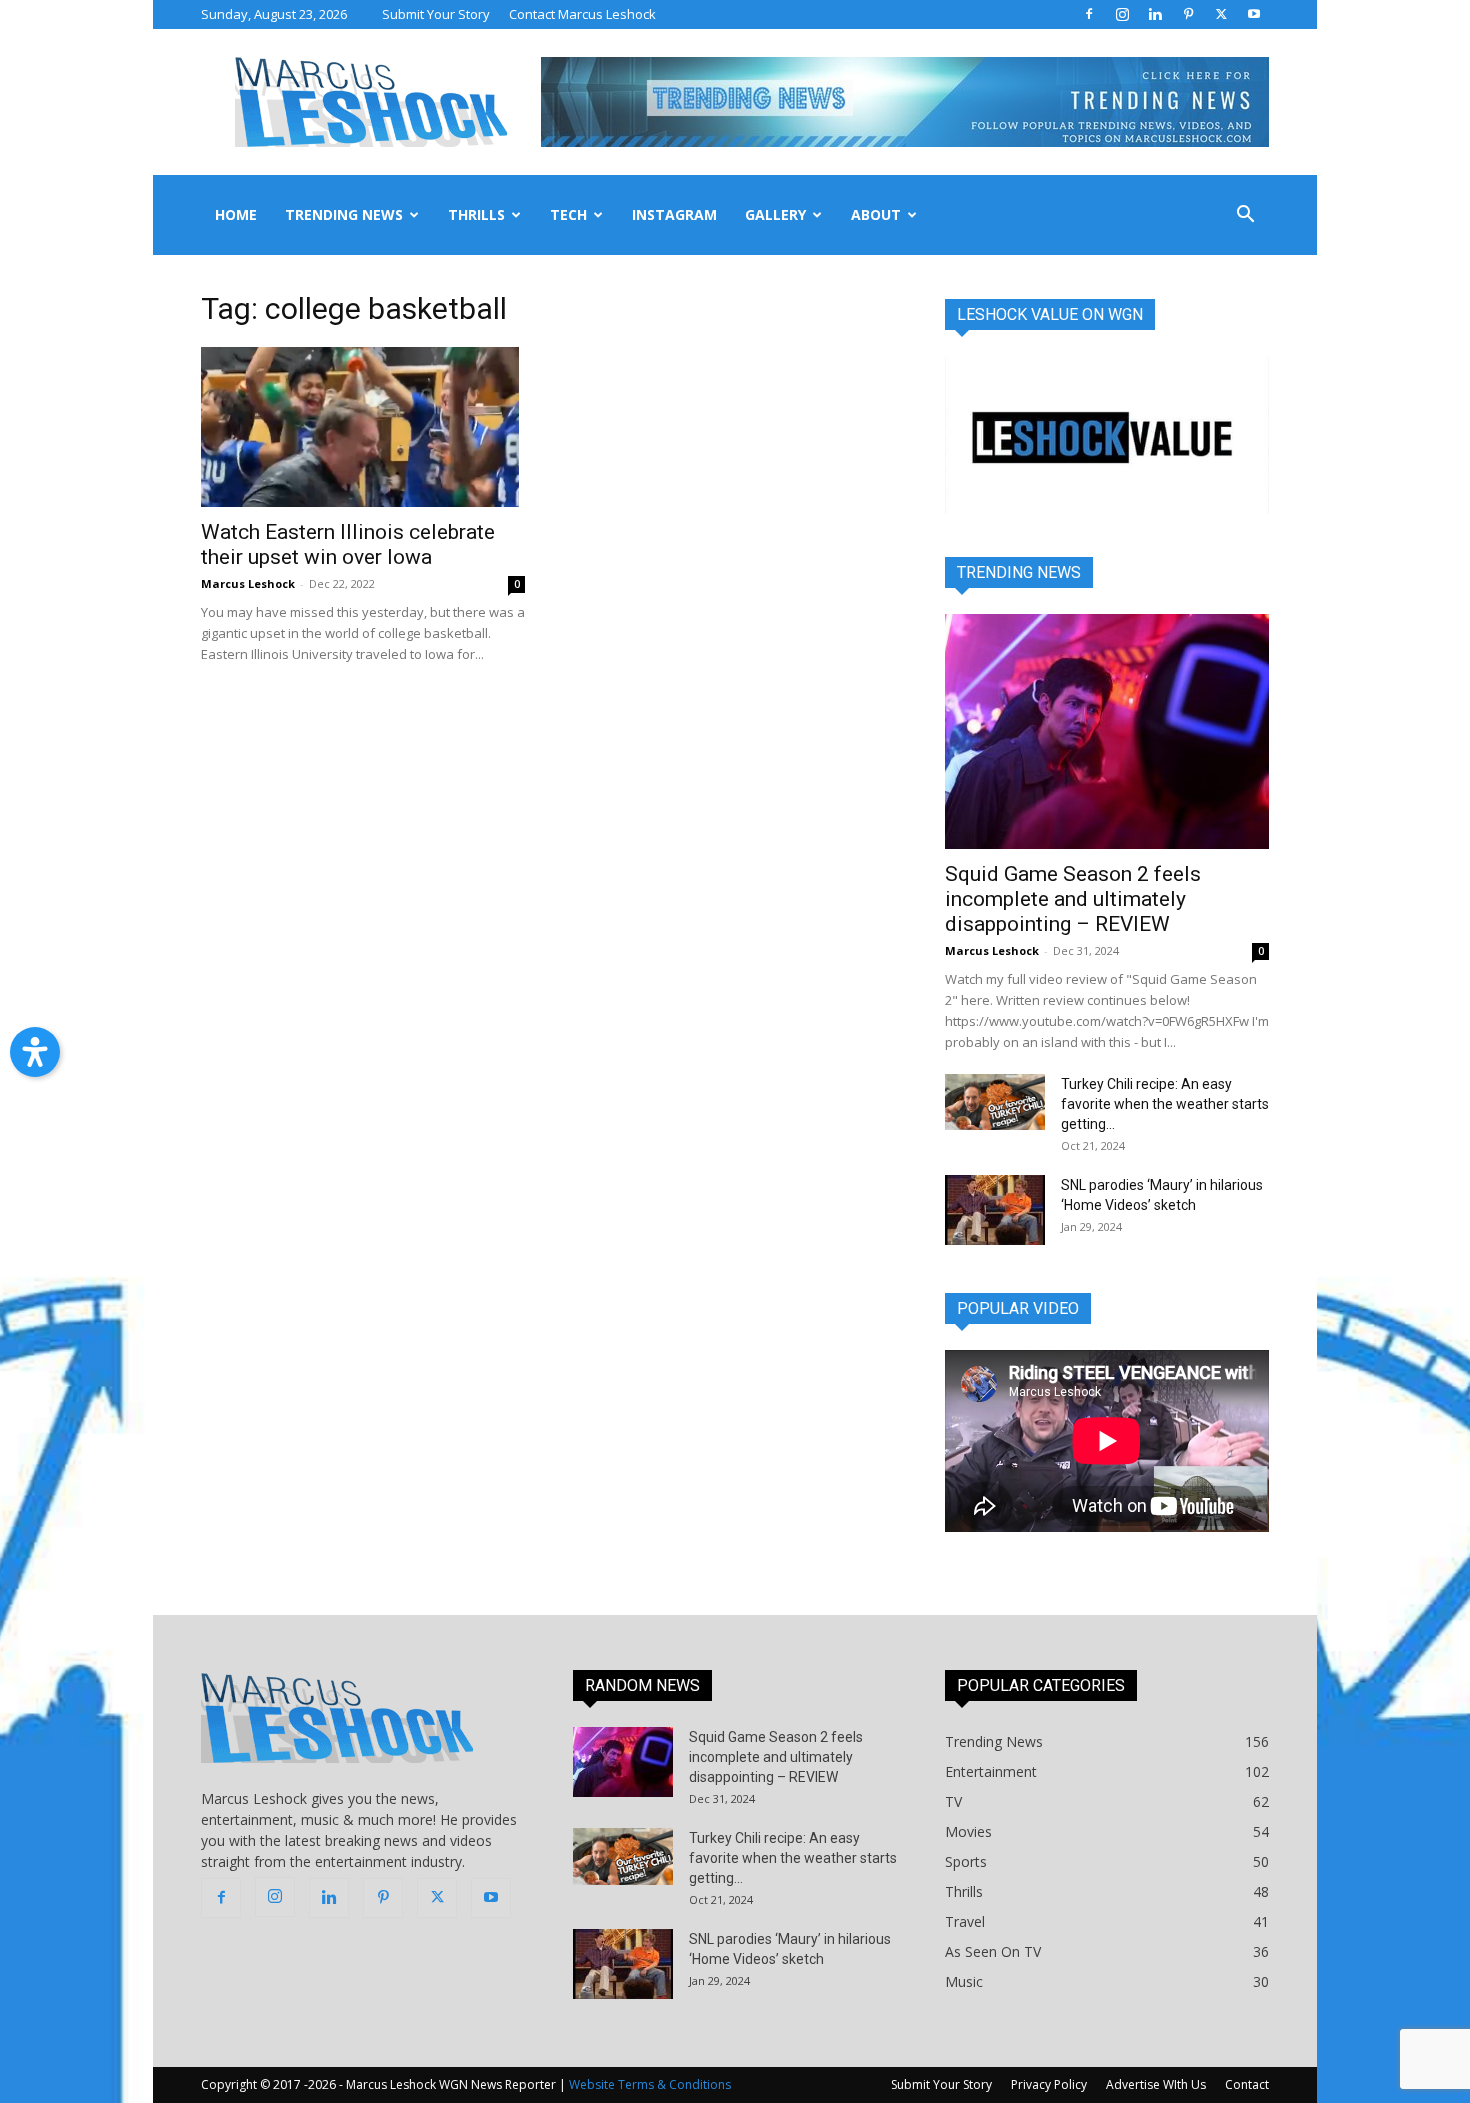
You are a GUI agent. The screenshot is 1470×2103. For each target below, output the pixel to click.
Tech (568, 214)
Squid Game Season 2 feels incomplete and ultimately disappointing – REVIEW (1073, 899)
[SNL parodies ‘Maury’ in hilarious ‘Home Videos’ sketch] (995, 1210)
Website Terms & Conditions (650, 2084)
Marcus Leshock (248, 583)
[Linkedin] (1155, 14)
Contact (1247, 2084)
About (876, 214)
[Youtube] (1254, 14)
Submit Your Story (436, 14)
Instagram (674, 214)
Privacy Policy (1049, 2084)
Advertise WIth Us (1156, 2084)
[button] (1245, 216)
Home (236, 214)
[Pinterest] (1188, 14)
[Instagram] (1122, 14)
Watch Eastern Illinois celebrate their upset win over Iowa (348, 544)
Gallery (775, 214)
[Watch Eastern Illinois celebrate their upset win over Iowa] (363, 427)
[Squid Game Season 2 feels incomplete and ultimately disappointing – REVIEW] (1107, 731)
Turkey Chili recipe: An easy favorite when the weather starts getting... (1165, 1104)
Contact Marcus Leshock (582, 14)
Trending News (344, 214)
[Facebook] (1089, 14)
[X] (1221, 14)
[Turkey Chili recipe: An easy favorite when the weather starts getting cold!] (995, 1102)
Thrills (476, 214)
